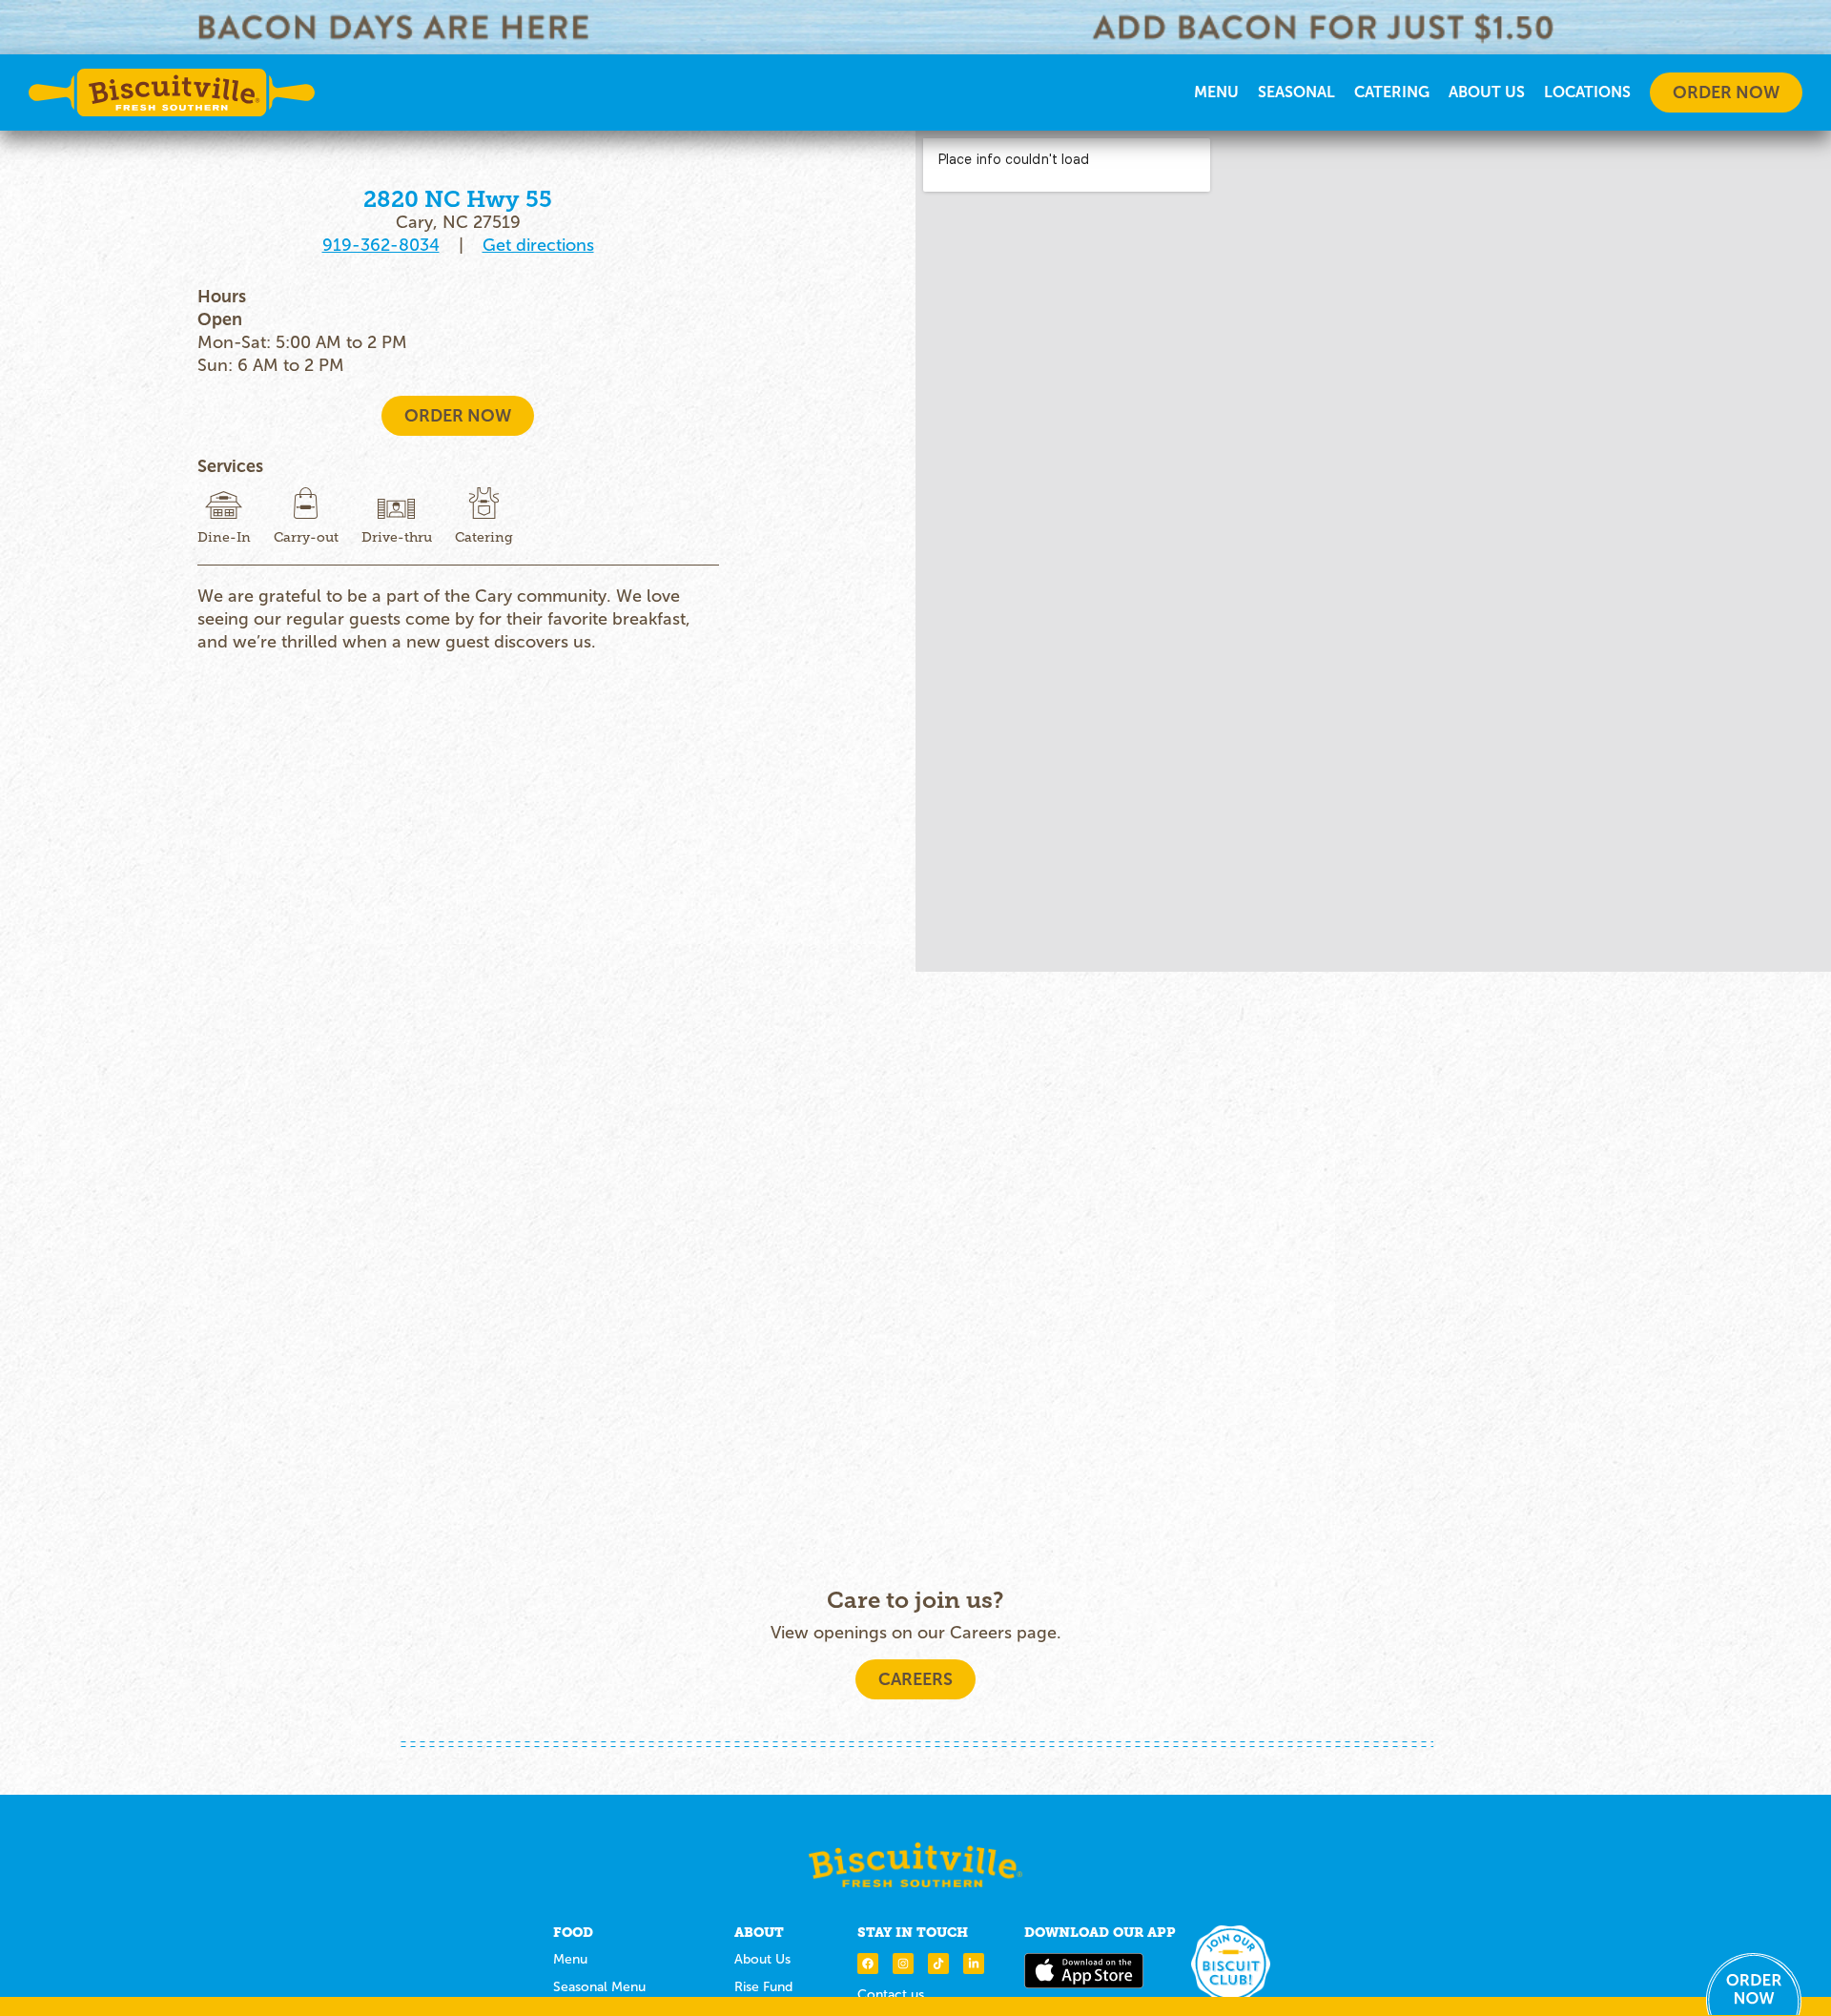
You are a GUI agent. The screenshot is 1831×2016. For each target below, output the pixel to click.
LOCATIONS (1587, 92)
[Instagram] (903, 1964)
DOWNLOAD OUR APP (1100, 1932)
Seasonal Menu (599, 1987)
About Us (1487, 92)
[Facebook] (868, 1964)
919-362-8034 (381, 245)
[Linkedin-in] (974, 1964)
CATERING (1392, 92)
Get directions (538, 245)
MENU (1216, 92)
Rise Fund (763, 1987)
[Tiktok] (938, 1964)
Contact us (891, 1995)
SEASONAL (1296, 92)
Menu (570, 1959)
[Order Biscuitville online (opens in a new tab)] (1754, 1984)
